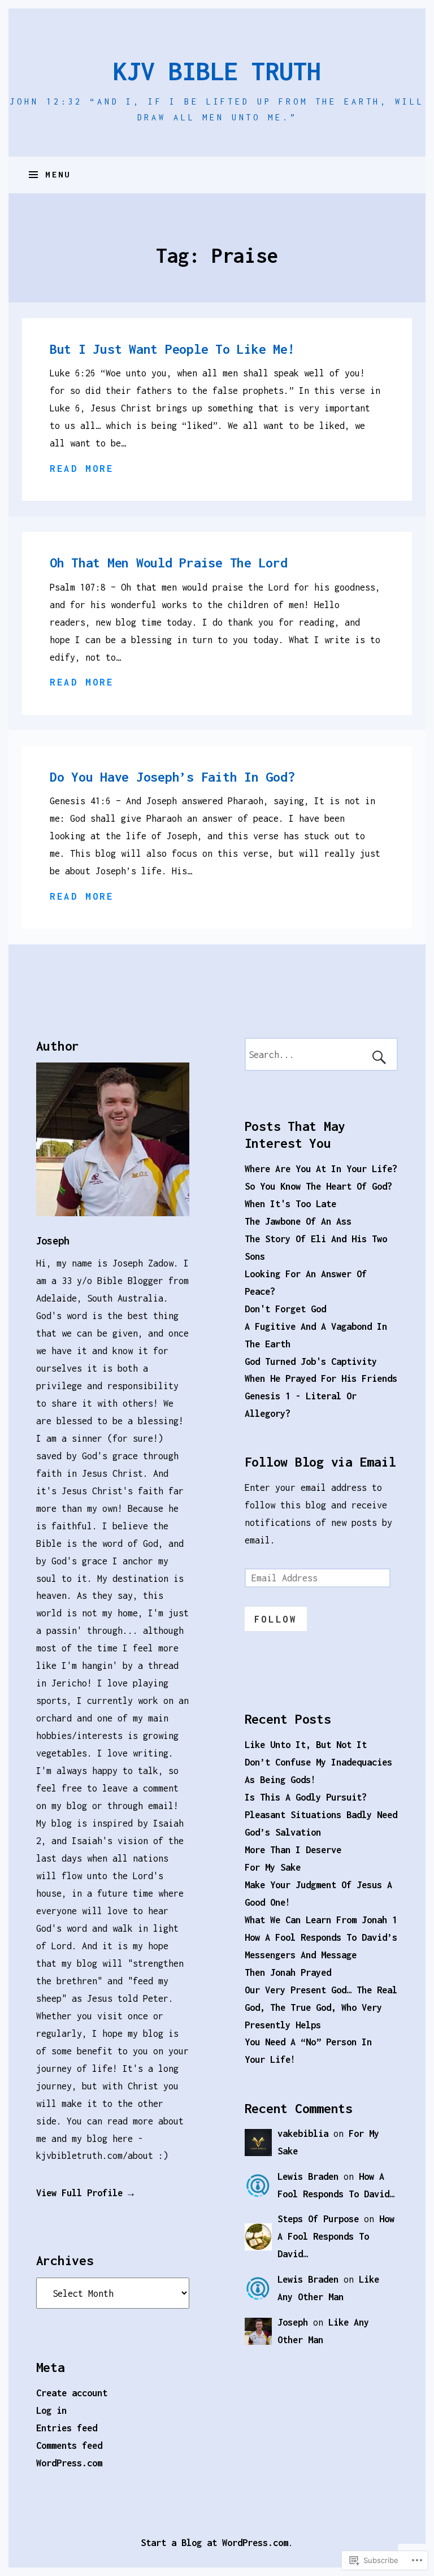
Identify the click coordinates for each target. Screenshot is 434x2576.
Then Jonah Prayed (288, 1972)
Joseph (53, 1241)
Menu (58, 174)
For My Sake (273, 1867)
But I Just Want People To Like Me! (172, 349)
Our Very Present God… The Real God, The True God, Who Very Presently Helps (321, 2007)
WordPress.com (69, 2463)
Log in (51, 2410)
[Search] (322, 1054)
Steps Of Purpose (318, 2219)
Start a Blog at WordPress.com (214, 2542)
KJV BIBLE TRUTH (217, 71)
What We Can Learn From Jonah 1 (321, 1920)
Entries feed (67, 2428)
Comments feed (69, 2445)
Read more (82, 468)
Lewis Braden (308, 2176)
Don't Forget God (285, 1309)
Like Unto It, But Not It (306, 1744)
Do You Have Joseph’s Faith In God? (172, 777)
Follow (276, 1619)
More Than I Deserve (293, 1849)
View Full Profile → (85, 2193)
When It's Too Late (290, 1204)
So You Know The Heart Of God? (318, 1186)
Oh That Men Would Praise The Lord (169, 563)
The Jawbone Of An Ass (298, 1221)
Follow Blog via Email (320, 1462)
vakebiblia (303, 2133)
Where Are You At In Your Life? (321, 1168)
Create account (72, 2393)
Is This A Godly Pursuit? (306, 1797)
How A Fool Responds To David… (336, 2236)
